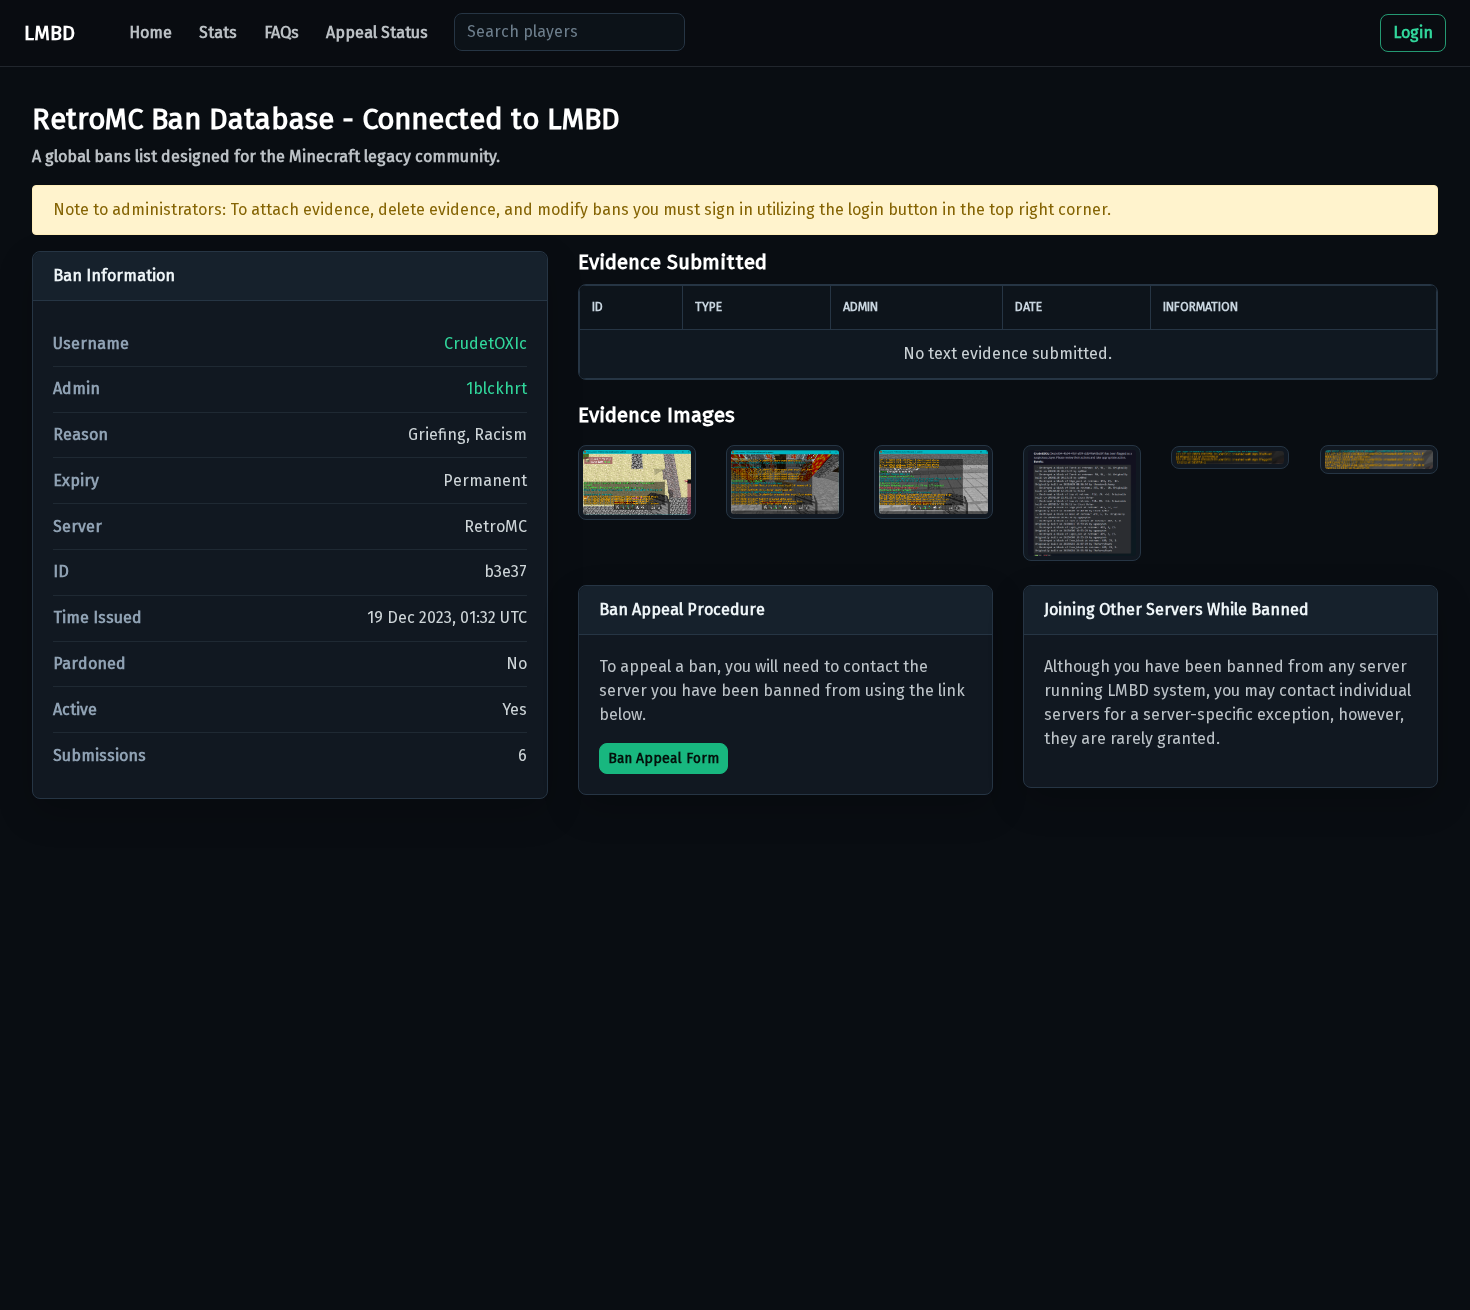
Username (91, 343)
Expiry (76, 480)
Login (1413, 32)
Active (75, 709)
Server (77, 526)
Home (150, 32)
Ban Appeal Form (663, 758)
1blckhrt (496, 388)
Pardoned (89, 663)
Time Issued (97, 617)
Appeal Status (377, 32)
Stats (218, 32)
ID (61, 571)
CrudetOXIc (485, 343)
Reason (80, 434)
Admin (76, 388)
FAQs (281, 32)
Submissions (99, 755)
